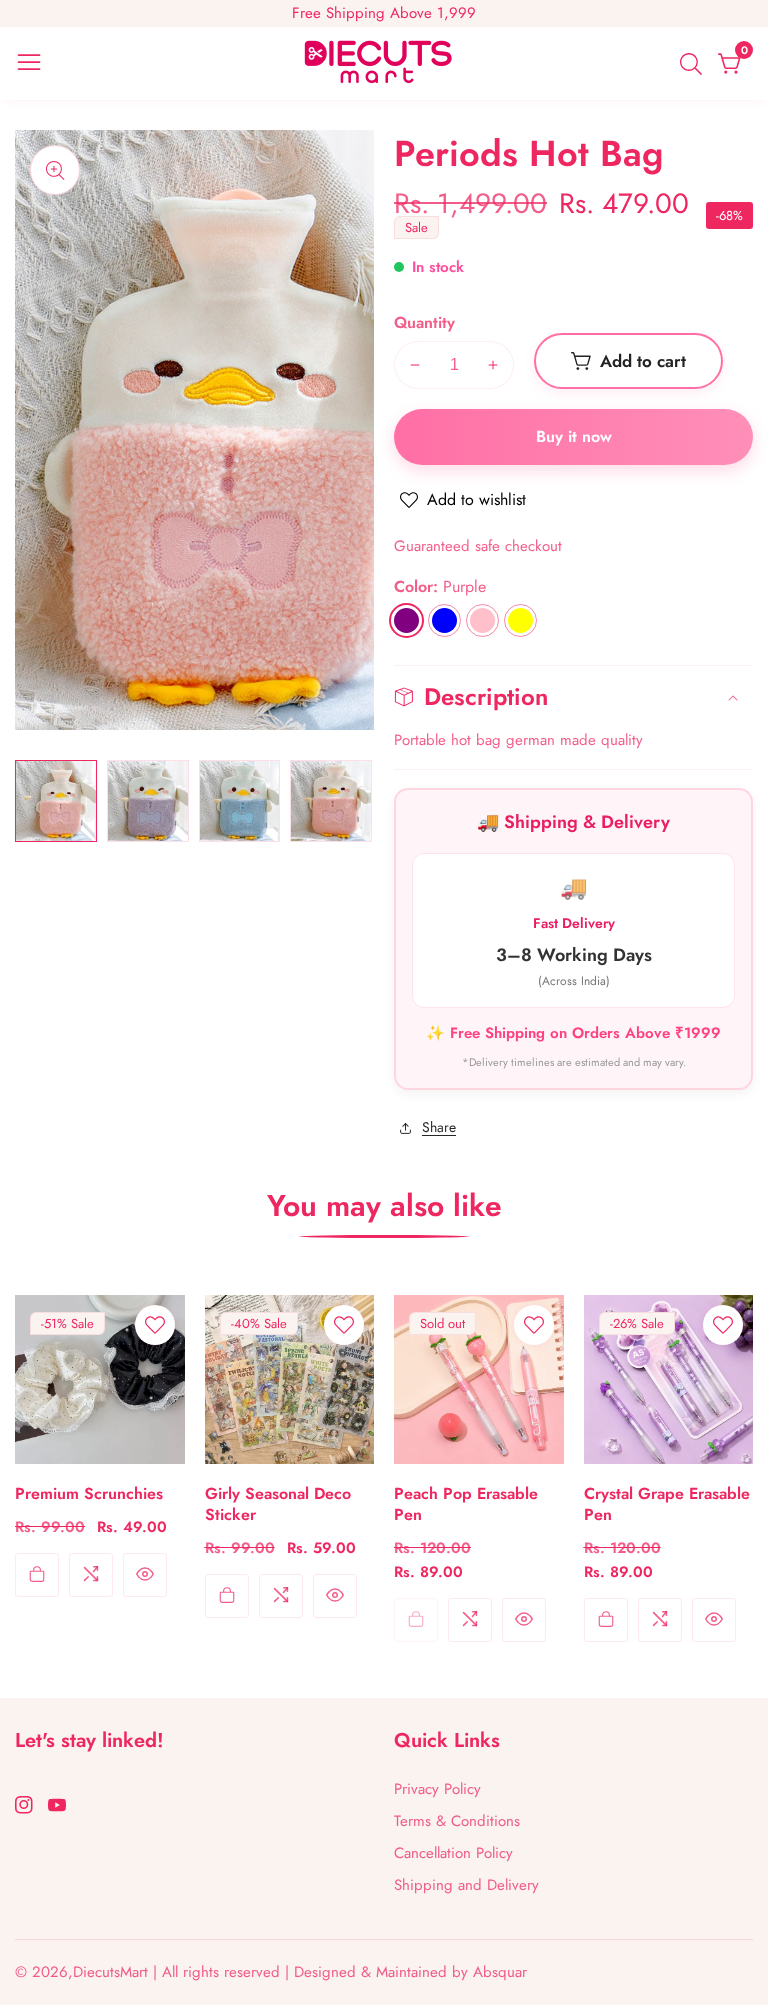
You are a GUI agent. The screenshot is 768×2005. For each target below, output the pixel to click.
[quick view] (145, 1575)
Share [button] (439, 1127)
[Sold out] (416, 1620)
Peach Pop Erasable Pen (466, 1505)
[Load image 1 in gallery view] (56, 801)
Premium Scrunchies (89, 1494)
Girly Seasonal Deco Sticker (278, 1505)
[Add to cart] (37, 1575)
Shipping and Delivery (466, 1885)
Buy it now (574, 436)
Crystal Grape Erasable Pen (667, 1505)
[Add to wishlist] (155, 1325)
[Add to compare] (91, 1575)
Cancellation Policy (453, 1853)
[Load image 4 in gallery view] (331, 801)
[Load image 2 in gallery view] (148, 801)
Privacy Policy (437, 1789)
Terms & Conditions (457, 1821)
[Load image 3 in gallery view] (240, 801)
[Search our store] (695, 64)
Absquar (500, 1972)
